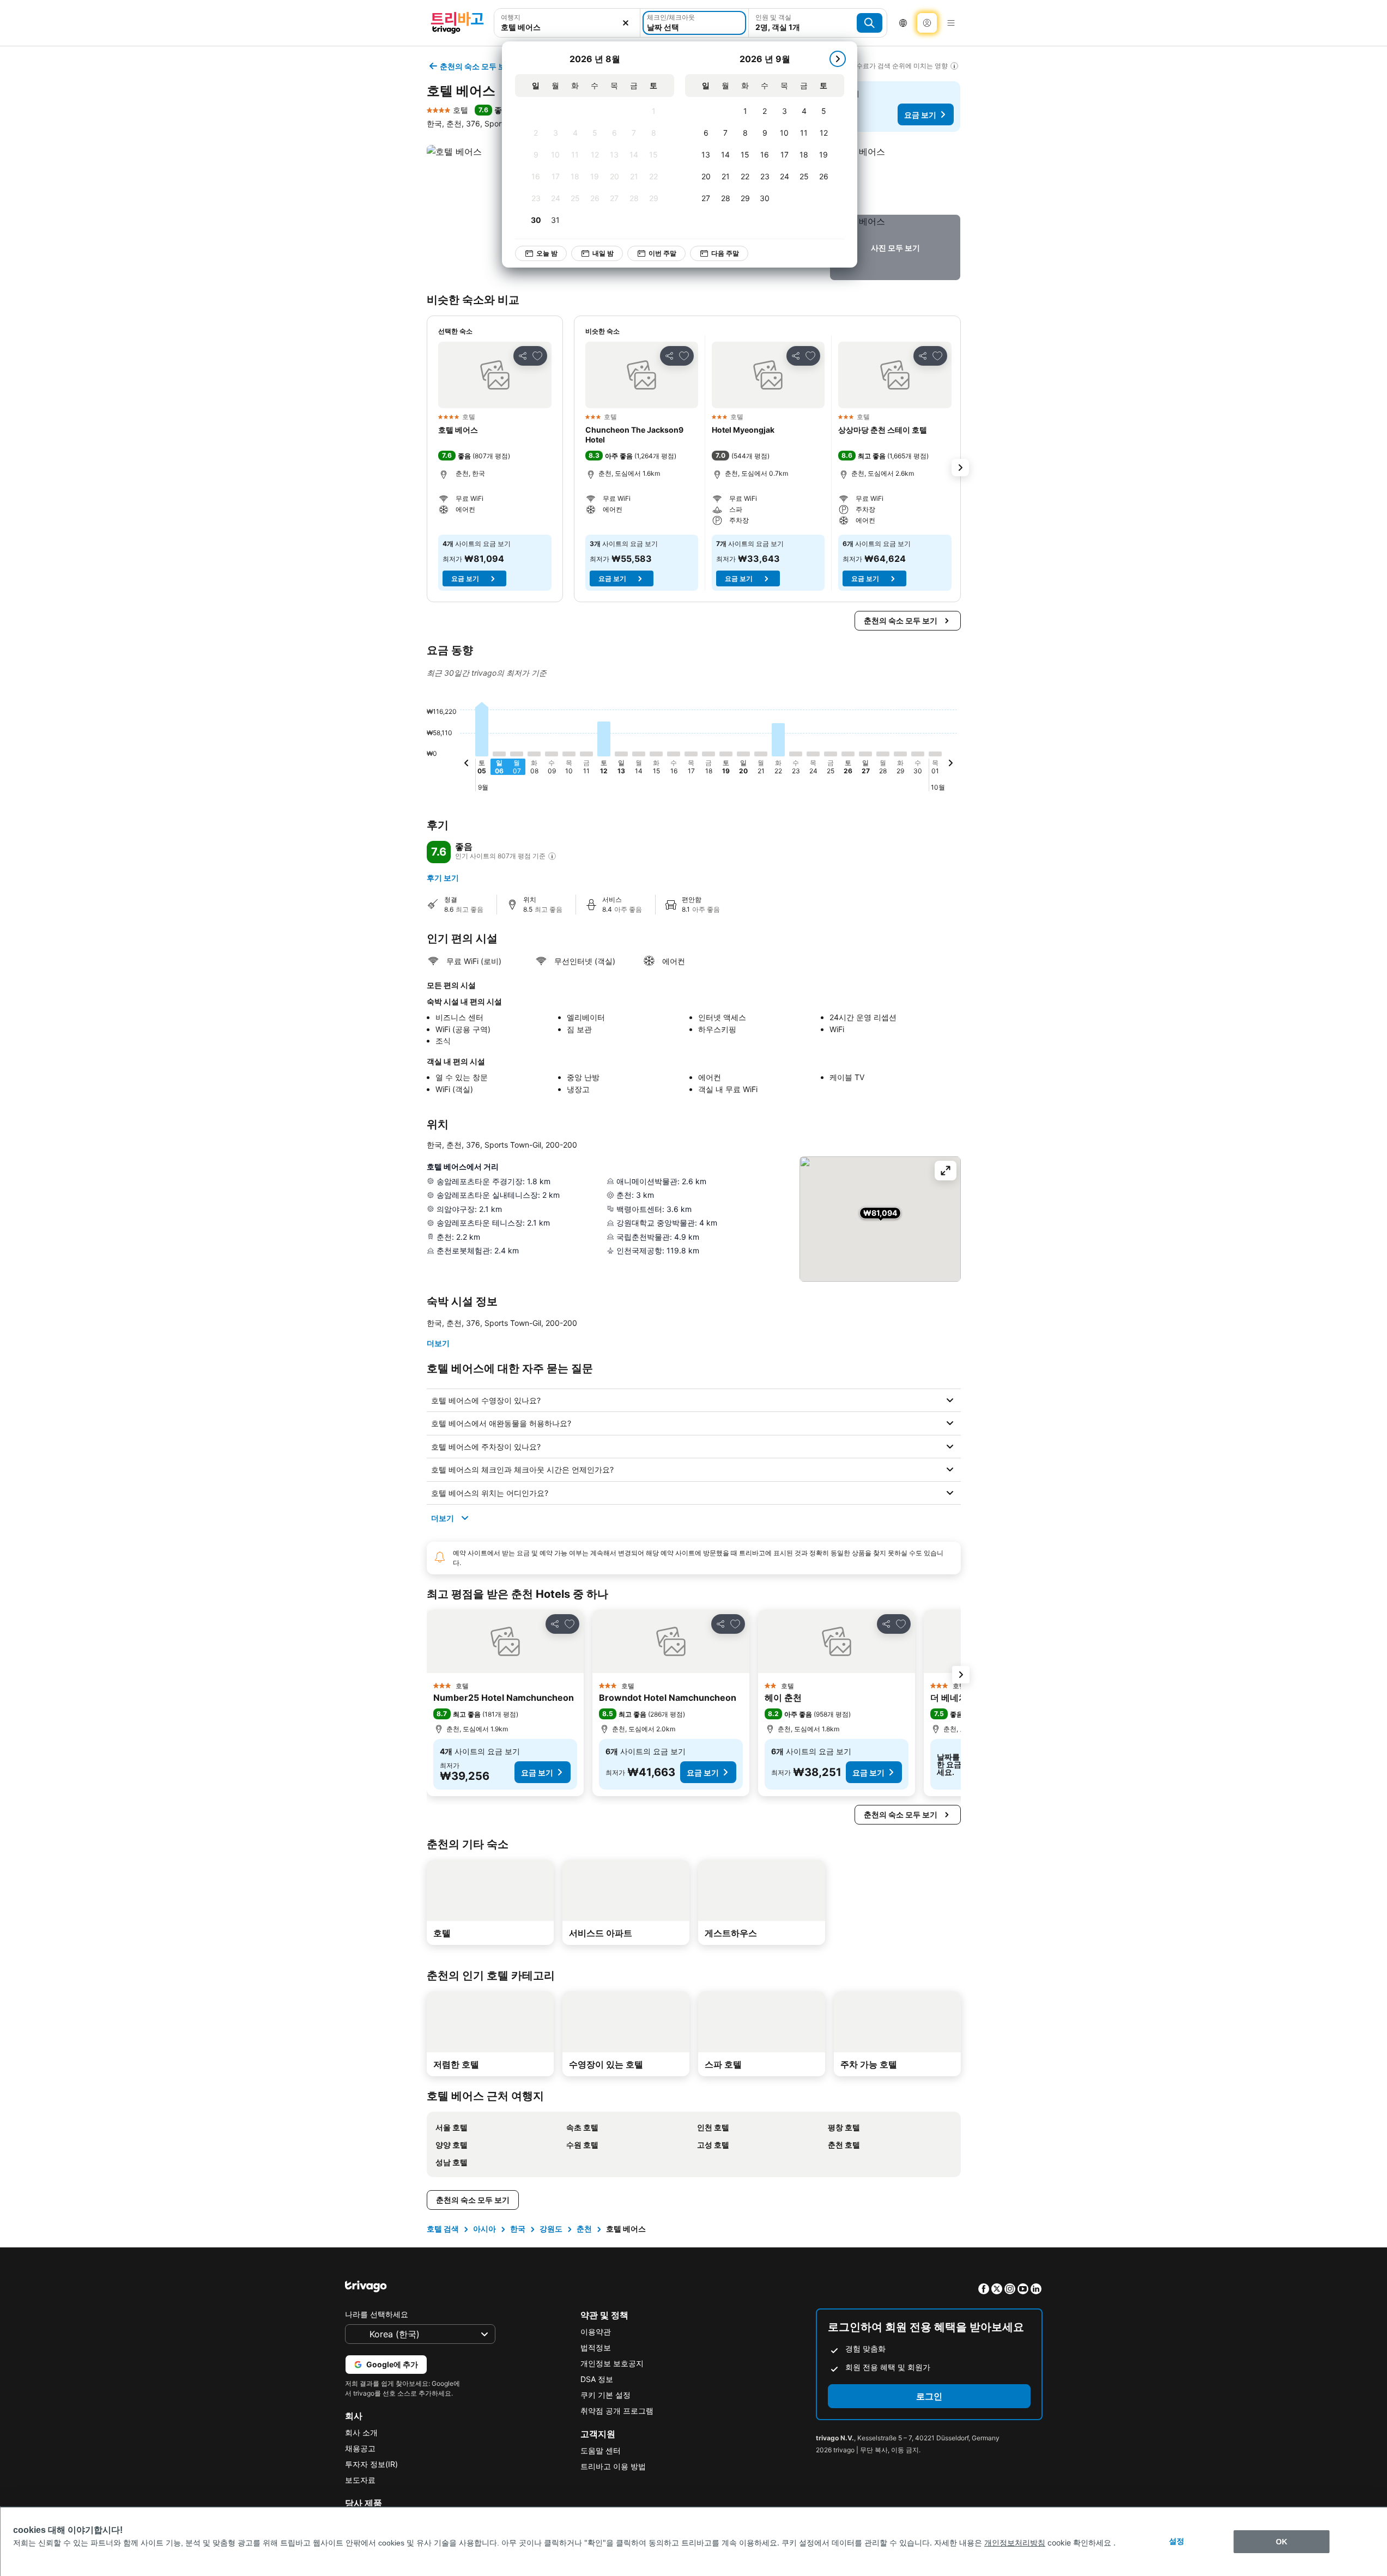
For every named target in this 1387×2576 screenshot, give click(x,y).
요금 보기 (920, 115)
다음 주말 (725, 253)
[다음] (838, 59)
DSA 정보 (597, 2379)
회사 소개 (361, 2432)
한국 (518, 2229)
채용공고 (360, 2448)
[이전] (467, 765)
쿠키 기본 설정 (605, 2395)
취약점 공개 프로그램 (617, 2411)
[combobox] (567, 27)
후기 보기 (443, 878)
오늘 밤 (547, 253)
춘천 (584, 2229)
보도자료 (360, 2480)
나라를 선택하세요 (377, 2314)
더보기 (438, 1343)
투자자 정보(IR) (371, 2464)
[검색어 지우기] (626, 23)
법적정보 (596, 2347)
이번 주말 (662, 253)
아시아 (484, 2229)
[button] (895, 178)
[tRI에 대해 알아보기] (552, 856)
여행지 (511, 17)
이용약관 (596, 2332)
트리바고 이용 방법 (613, 2466)
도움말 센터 (601, 2450)
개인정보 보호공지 (612, 2363)
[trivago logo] (457, 23)
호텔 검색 (443, 2229)
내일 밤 (603, 253)
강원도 (551, 2229)
